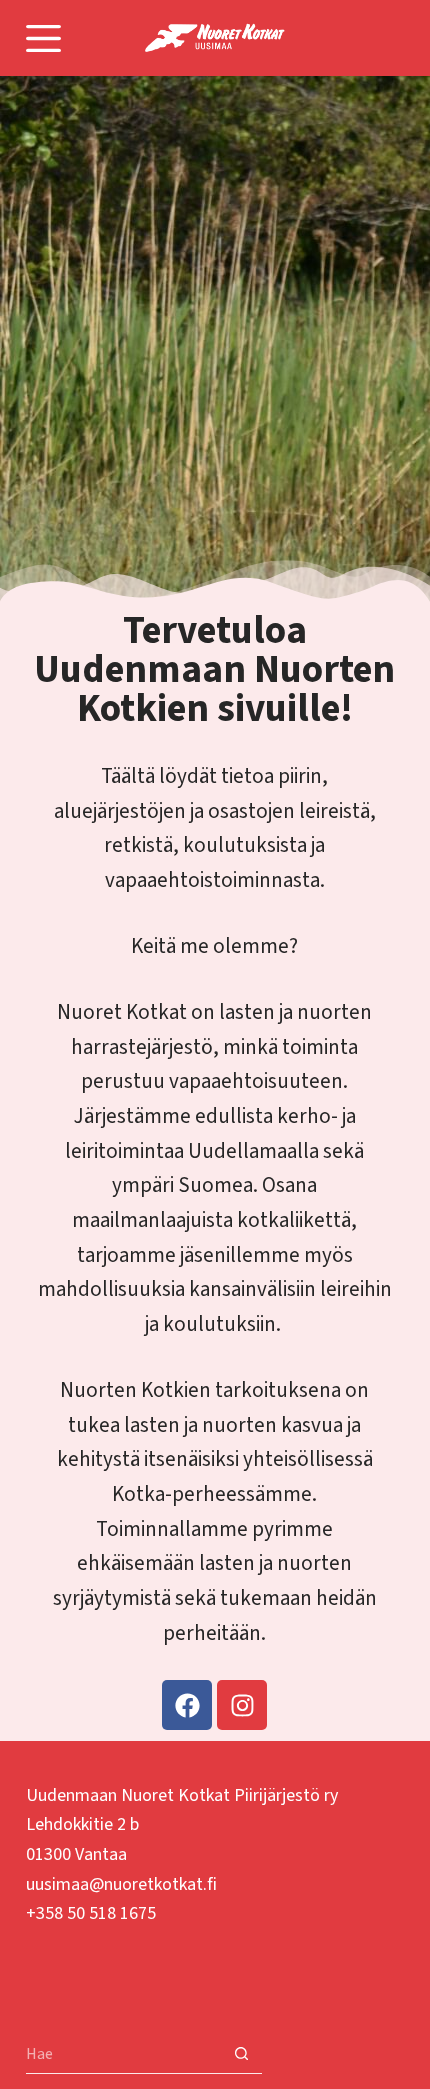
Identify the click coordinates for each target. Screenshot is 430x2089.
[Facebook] (187, 1705)
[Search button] (242, 2054)
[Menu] (43, 38)
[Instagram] (242, 1705)
